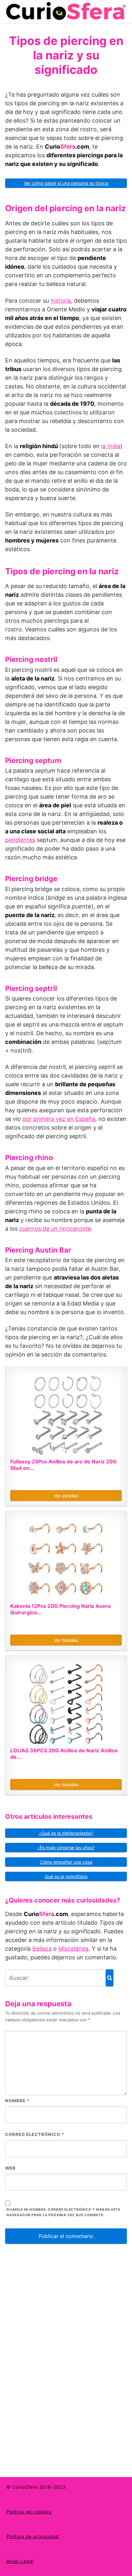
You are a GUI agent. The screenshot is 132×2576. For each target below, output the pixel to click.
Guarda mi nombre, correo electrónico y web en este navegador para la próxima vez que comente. (63, 2212)
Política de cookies (29, 2512)
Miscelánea (73, 1949)
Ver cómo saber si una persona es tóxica (66, 183)
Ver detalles (66, 1496)
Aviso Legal (20, 2561)
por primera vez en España (59, 1119)
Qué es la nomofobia (66, 1876)
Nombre (17, 2101)
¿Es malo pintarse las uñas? (66, 1847)
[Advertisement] (53, 2353)
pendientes (20, 840)
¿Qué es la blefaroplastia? (66, 1833)
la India (111, 446)
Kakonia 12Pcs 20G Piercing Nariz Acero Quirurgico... (61, 1609)
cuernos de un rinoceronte (55, 1229)
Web (10, 2168)
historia (61, 301)
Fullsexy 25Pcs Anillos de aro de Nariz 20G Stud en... (63, 1465)
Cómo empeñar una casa (66, 1862)
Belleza (42, 1949)
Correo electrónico (35, 2134)
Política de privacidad (33, 2536)
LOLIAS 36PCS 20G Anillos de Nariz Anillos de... (64, 1754)
